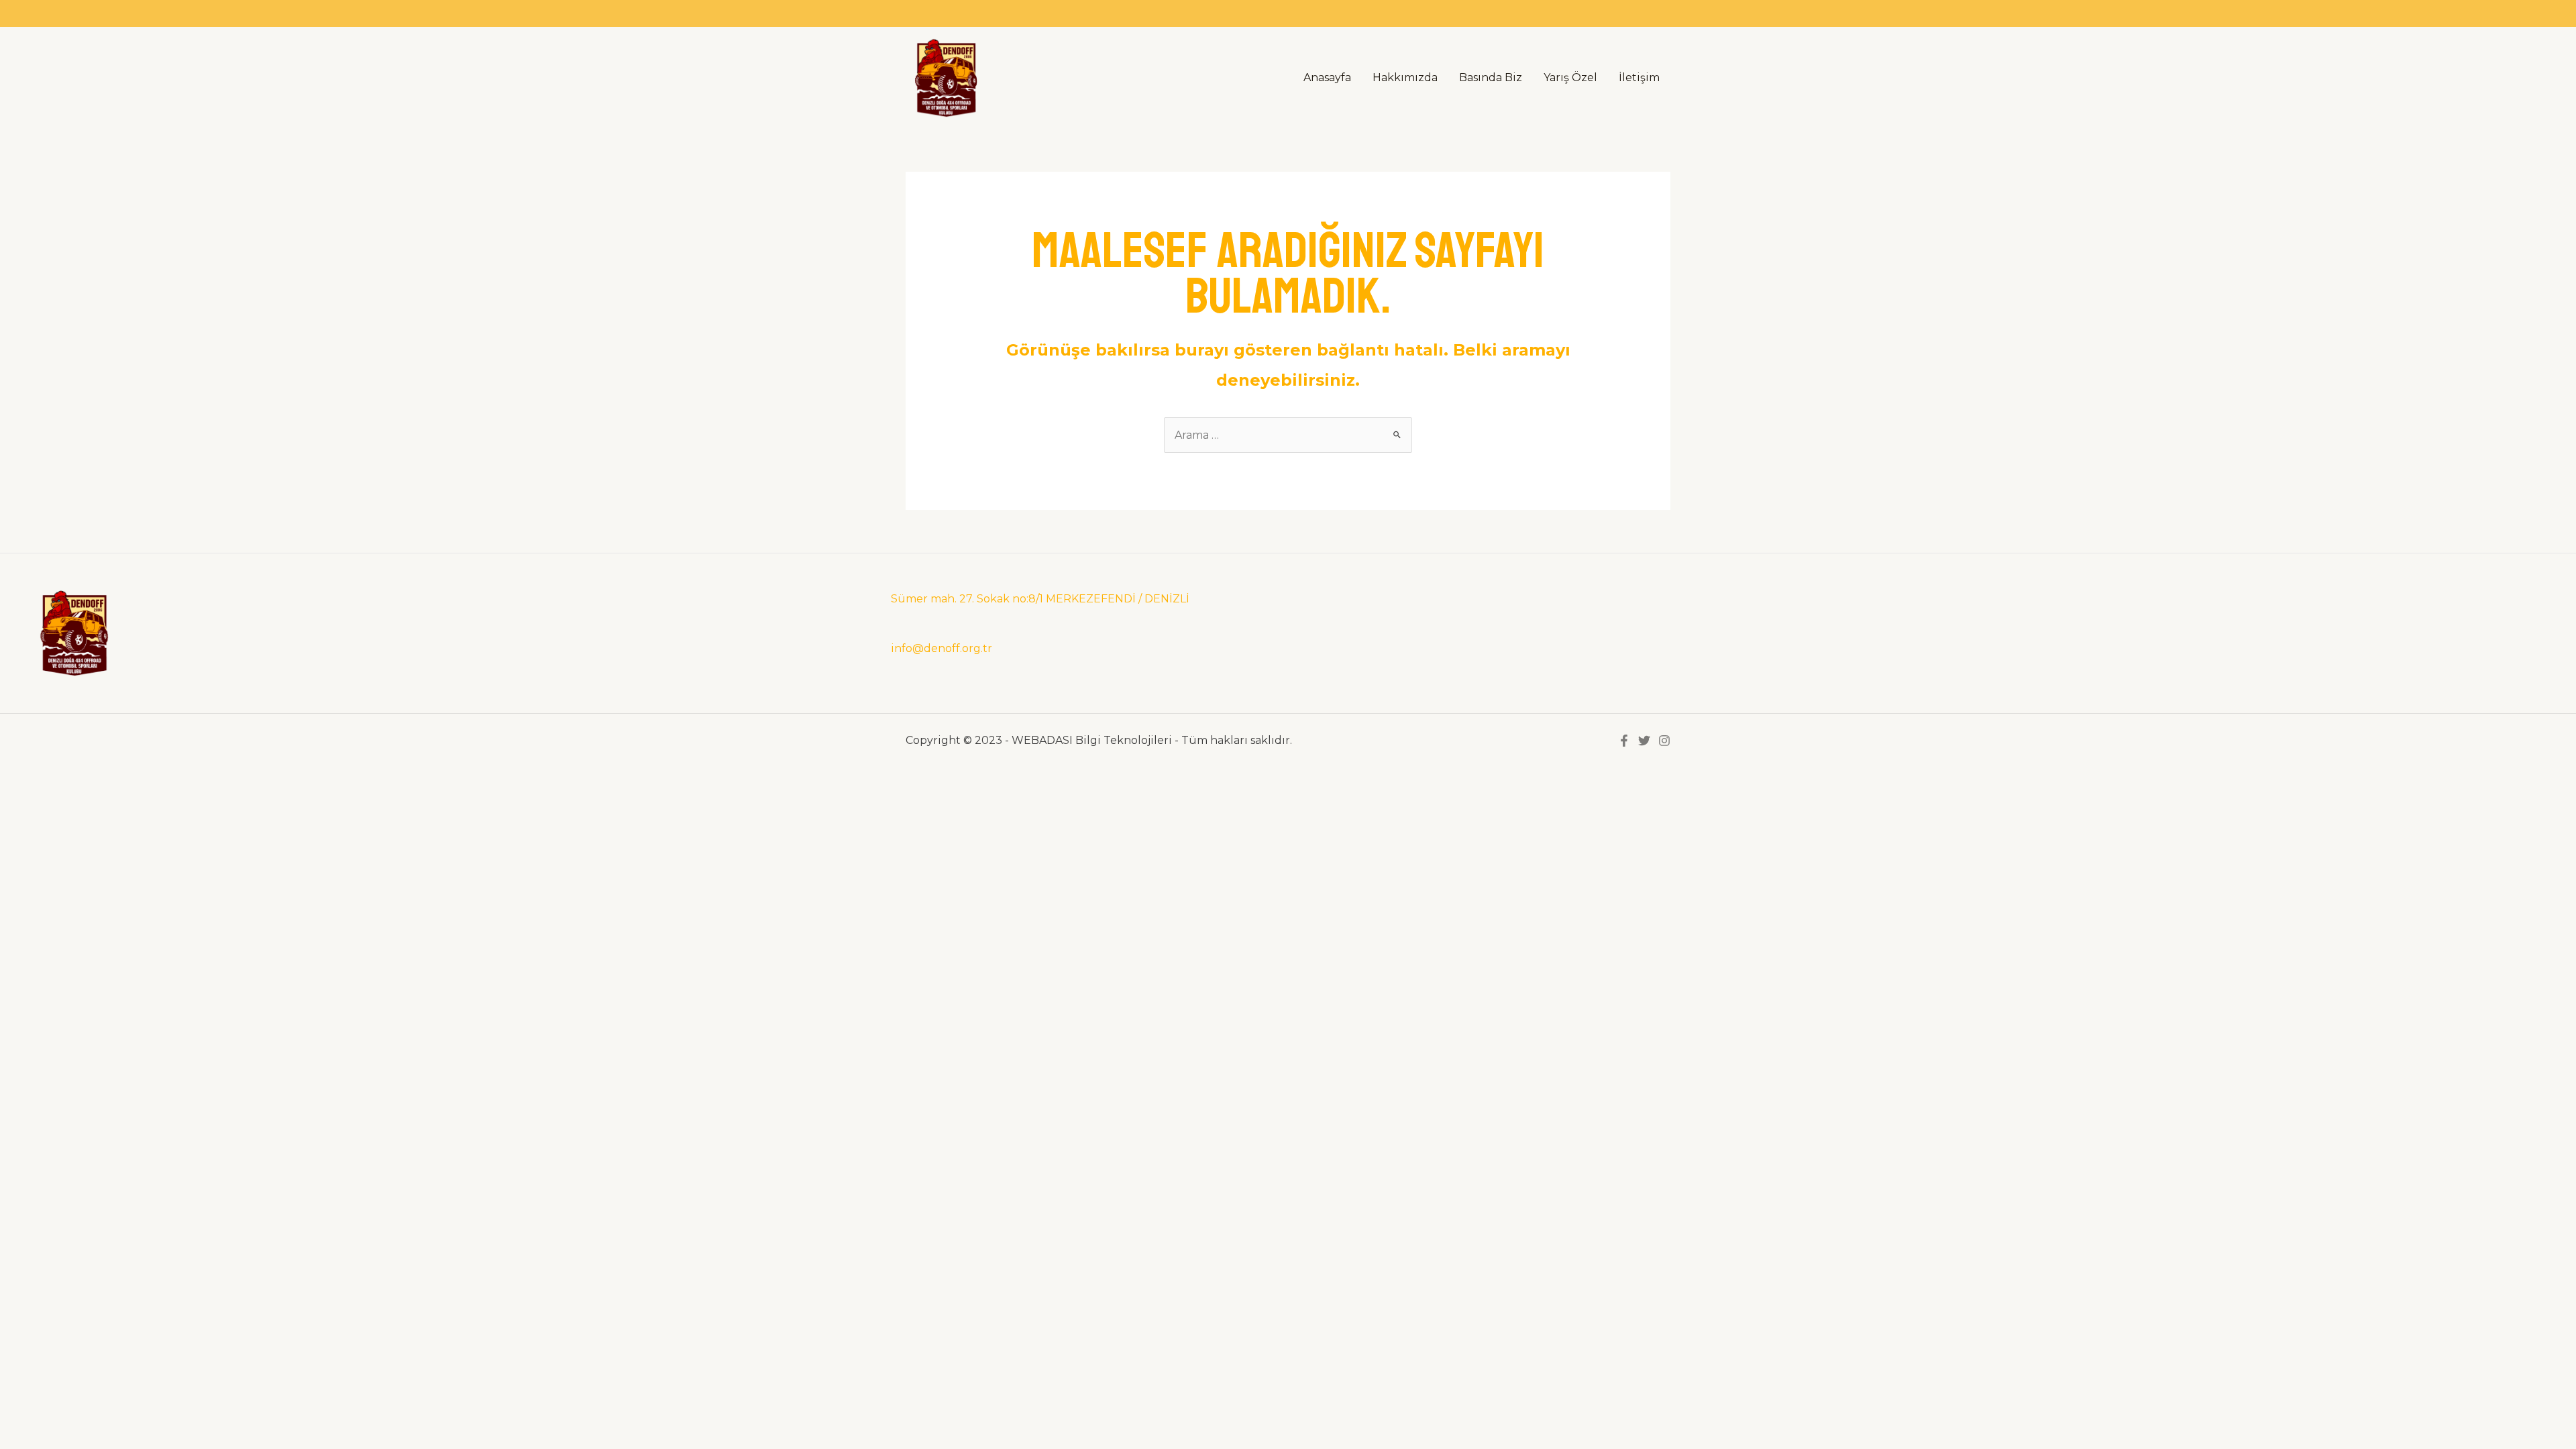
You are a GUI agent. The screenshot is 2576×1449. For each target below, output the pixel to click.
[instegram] (1664, 741)
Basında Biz (1491, 77)
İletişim (1639, 77)
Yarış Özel (1570, 77)
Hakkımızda (1405, 77)
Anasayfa (1327, 77)
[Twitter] (1644, 741)
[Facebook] (1624, 741)
